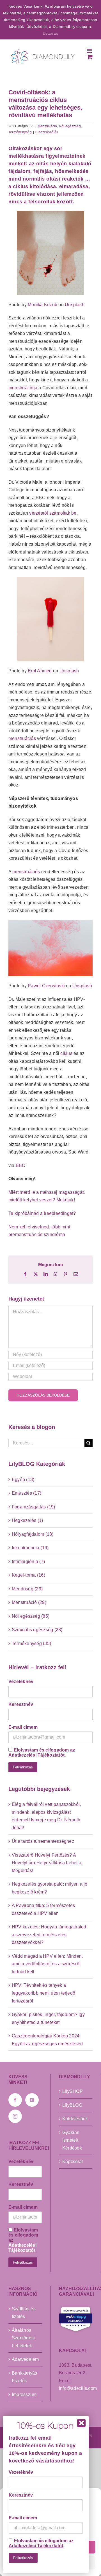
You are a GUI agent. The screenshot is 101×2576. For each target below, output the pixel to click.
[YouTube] (32, 2100)
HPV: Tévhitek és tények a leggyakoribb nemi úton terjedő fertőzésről (43, 1993)
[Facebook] (15, 2100)
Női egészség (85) (31, 1616)
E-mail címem (23, 1727)
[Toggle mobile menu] (90, 51)
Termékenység (20, 132)
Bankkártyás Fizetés (25, 2377)
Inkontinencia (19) (30, 1548)
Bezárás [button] (50, 33)
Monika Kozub (43, 305)
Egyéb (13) (23, 1480)
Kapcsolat (73, 2162)
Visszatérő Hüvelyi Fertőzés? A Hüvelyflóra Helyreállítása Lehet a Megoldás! (47, 1863)
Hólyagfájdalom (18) (33, 1534)
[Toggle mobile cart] (90, 57)
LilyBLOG (72, 2105)
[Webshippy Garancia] (76, 2319)
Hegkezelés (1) (27, 1520)
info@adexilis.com (78, 2388)
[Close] (81, 2423)
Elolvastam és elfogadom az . (42, 1752)
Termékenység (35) (31, 1643)
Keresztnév (21, 1704)
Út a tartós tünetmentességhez (43, 1841)
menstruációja (23, 388)
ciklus (66, 1053)
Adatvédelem (25, 2359)
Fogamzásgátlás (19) (34, 1507)
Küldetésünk (75, 2119)
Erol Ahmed (40, 671)
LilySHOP (73, 2091)
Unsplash (75, 305)
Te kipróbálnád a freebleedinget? (42, 1213)
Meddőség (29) (27, 1589)
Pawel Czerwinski (46, 986)
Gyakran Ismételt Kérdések (72, 2140)
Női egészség (70, 126)
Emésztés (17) (27, 1493)
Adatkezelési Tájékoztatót (36, 1755)
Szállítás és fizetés (24, 2313)
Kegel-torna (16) (28, 1575)
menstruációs (22, 738)
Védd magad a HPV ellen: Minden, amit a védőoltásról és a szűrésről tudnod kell (47, 1964)
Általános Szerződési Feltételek (23, 2338)
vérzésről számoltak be (53, 513)
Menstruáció (47, 126)
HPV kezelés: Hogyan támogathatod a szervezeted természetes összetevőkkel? (49, 1935)
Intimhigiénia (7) (28, 1562)
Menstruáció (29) (29, 1602)
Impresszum (24, 2394)
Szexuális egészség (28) (37, 1630)
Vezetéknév (21, 1682)
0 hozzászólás (47, 132)
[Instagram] (15, 2116)
